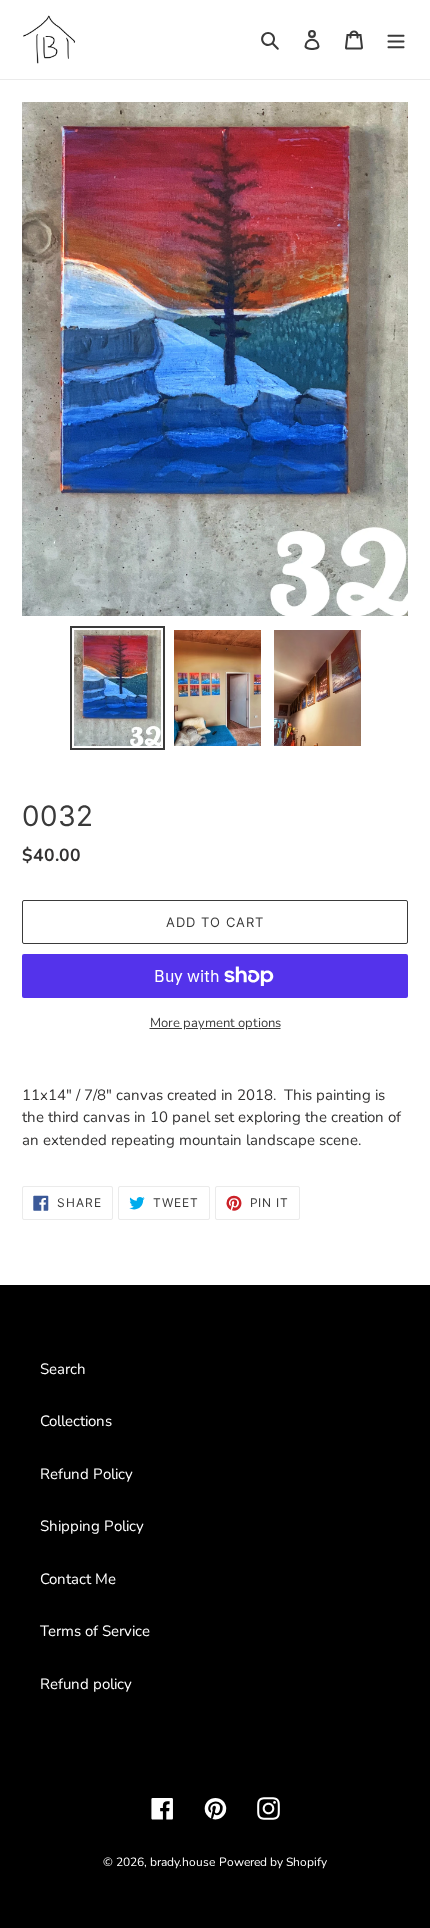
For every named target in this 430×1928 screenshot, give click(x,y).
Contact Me (78, 1579)
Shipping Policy (92, 1526)
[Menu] (396, 39)
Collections (76, 1421)
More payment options (215, 1023)
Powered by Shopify (273, 1862)
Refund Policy (86, 1474)
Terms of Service (95, 1631)
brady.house (182, 1862)
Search (63, 1369)
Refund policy (86, 1684)
